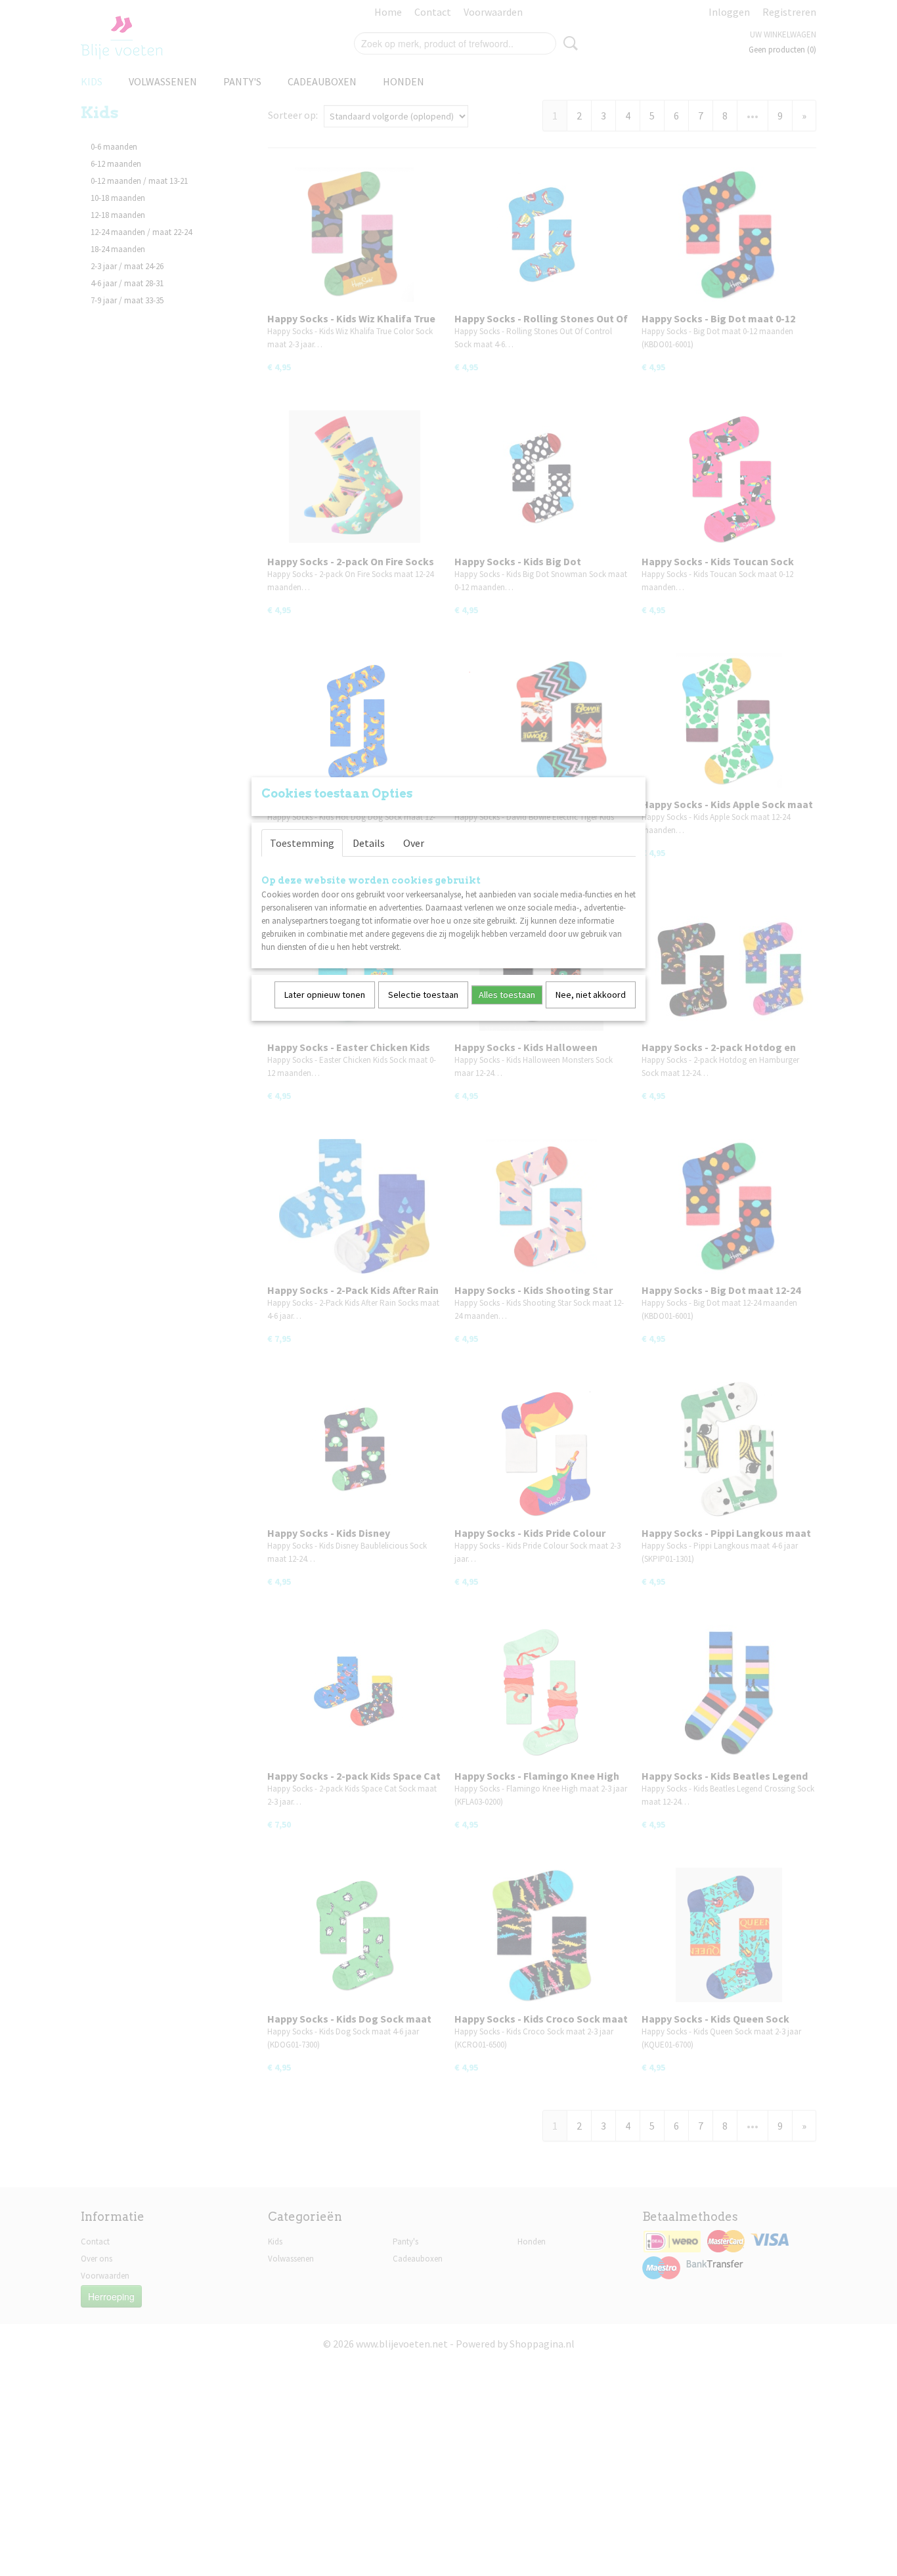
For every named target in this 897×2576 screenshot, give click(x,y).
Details (369, 843)
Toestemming (302, 843)
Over (414, 843)
